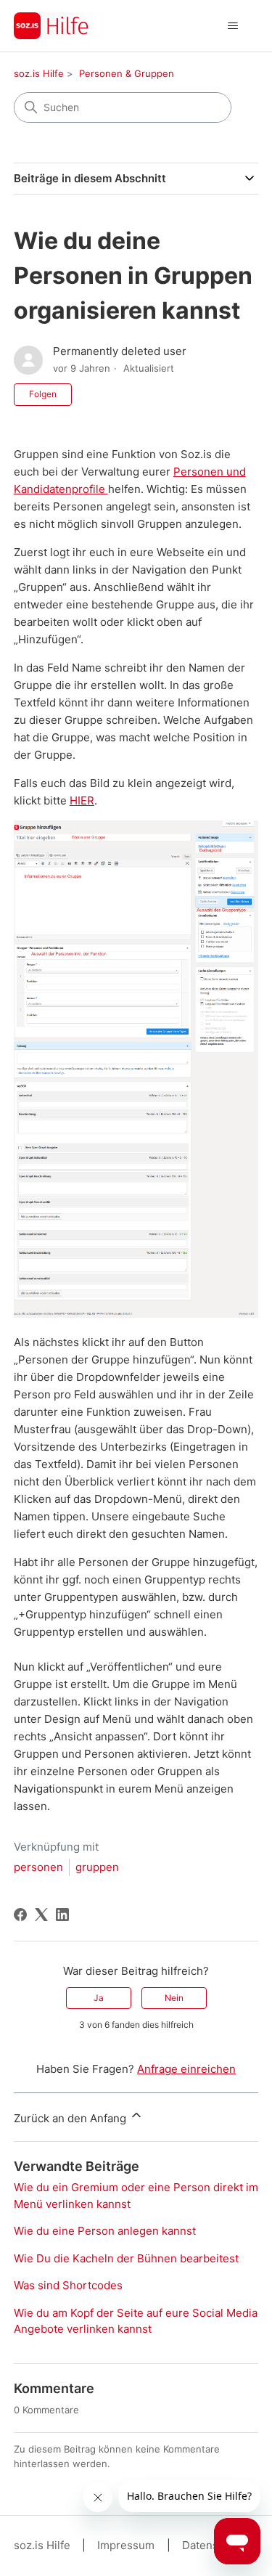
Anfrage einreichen (186, 2069)
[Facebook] (20, 1915)
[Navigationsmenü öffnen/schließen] (232, 26)
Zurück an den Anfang (71, 2118)
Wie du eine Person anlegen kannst (105, 2231)
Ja (99, 1998)
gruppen (97, 1867)
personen (38, 1867)
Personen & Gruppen (127, 73)
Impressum (126, 2545)
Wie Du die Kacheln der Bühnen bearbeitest (126, 2258)
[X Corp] (41, 1915)
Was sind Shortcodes (68, 2285)
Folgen (43, 394)
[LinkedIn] (62, 1915)
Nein (174, 1998)
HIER (82, 800)
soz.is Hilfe (39, 73)
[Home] (59, 26)
